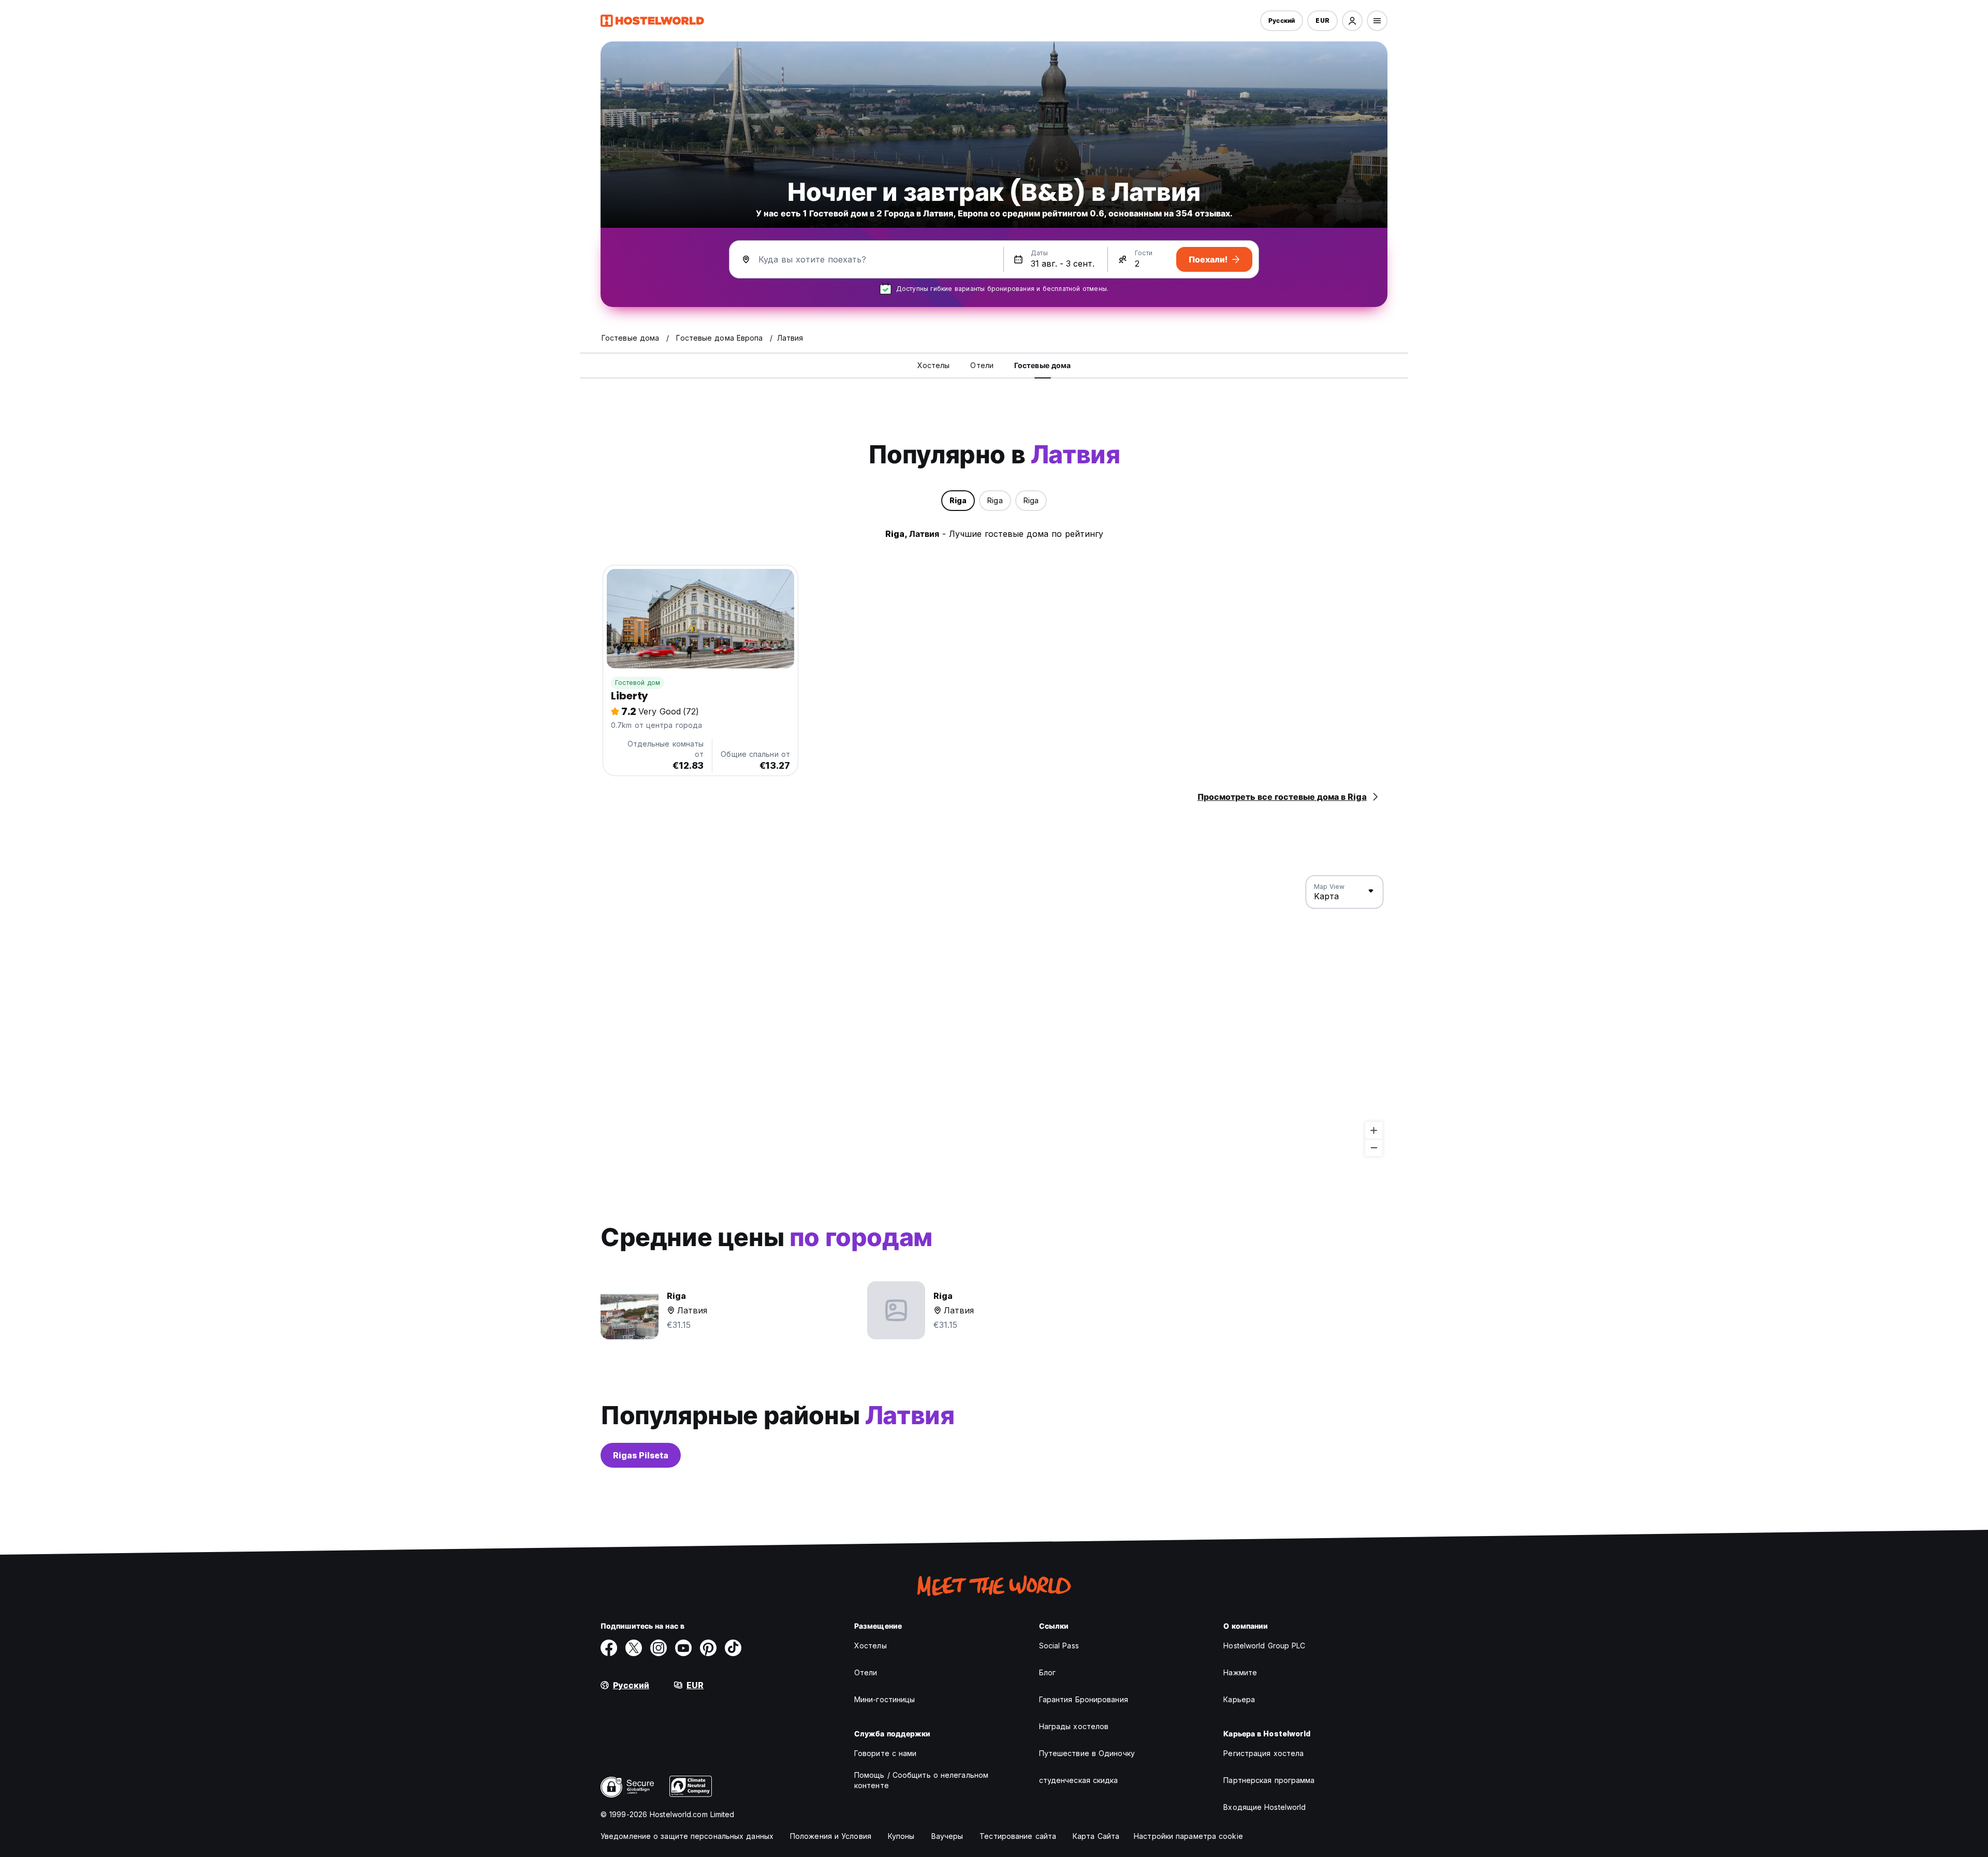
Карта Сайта (1096, 1836)
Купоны (901, 1836)
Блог (1047, 1672)
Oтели (866, 1672)
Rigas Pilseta (641, 1455)
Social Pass (1059, 1646)
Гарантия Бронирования (1084, 1699)
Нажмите (1240, 1672)
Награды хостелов (1074, 1726)
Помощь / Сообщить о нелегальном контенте (921, 1780)
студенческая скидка (1079, 1780)
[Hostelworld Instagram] (659, 1648)
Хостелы (871, 1646)
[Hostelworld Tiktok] (733, 1648)
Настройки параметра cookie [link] (1188, 1836)
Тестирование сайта (1018, 1836)
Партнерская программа (1269, 1780)
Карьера (1239, 1699)
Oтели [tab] (982, 365)
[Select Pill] (1352, 21)
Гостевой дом (638, 683)
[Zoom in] (1374, 1130)
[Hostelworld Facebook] (609, 1648)
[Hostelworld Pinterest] (708, 1648)
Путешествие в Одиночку (1087, 1753)
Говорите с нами (886, 1753)
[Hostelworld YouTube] (683, 1648)
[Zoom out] (1374, 1147)
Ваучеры (947, 1836)
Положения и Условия (831, 1836)
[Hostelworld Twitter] (634, 1648)
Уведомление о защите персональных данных (687, 1836)
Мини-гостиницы (885, 1699)
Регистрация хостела (1263, 1753)
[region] (994, 1016)
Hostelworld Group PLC (1264, 1646)
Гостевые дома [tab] (1042, 365)
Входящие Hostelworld (1265, 1807)
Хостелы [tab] (934, 365)
